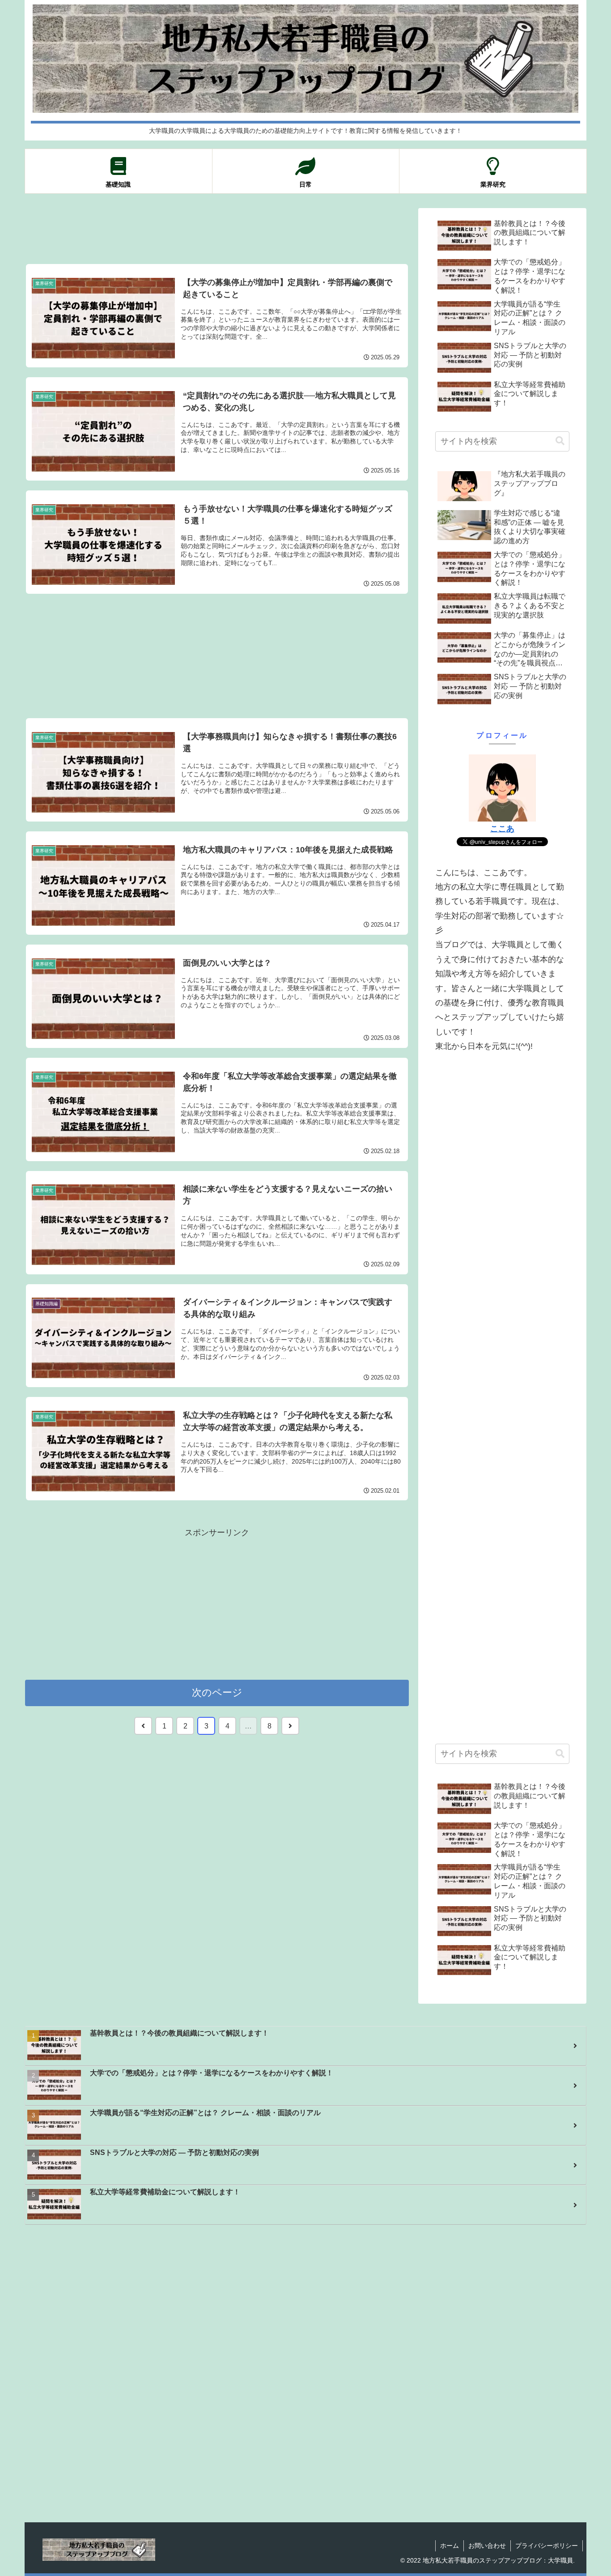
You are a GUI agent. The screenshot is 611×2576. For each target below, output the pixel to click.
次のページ (217, 1692)
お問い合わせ (487, 2546)
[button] (560, 441)
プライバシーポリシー (547, 2546)
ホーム (450, 2546)
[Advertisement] (217, 229)
